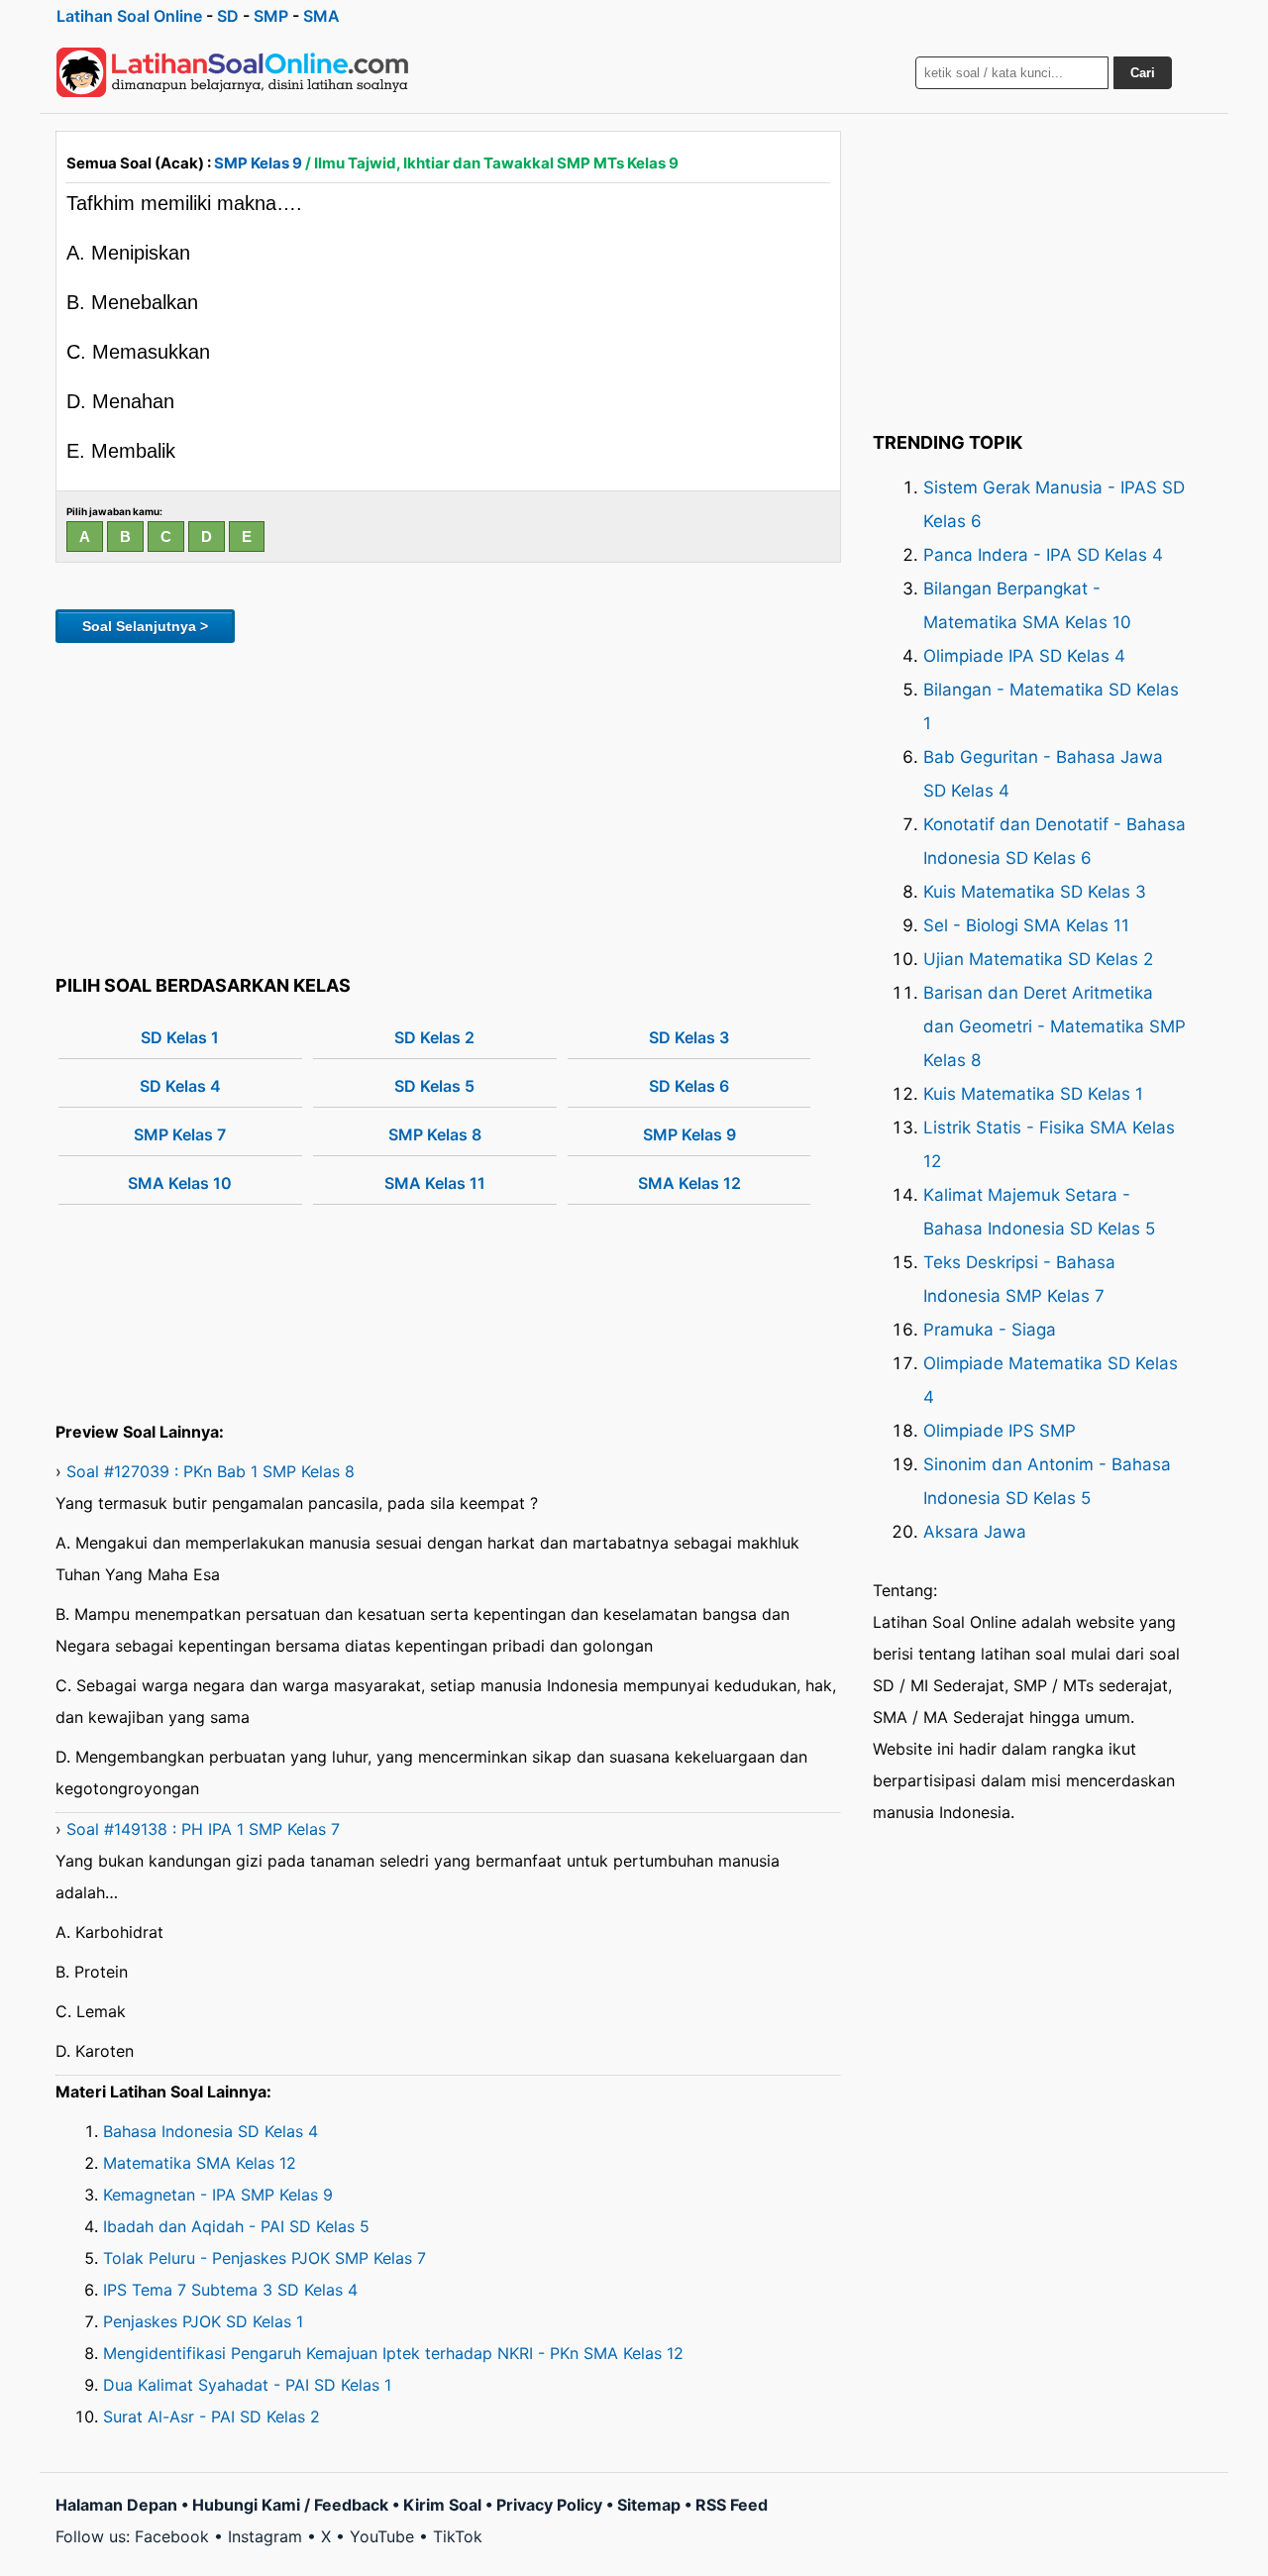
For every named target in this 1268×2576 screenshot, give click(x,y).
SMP (271, 16)
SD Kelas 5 (434, 1086)
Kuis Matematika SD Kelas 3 (1035, 892)
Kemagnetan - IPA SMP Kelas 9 (218, 2195)
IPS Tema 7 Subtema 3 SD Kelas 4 (230, 2290)
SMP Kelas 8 (435, 1134)
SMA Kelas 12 (689, 1183)
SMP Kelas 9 (258, 163)
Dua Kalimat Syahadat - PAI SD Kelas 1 (247, 2385)
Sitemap (649, 2505)
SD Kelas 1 (180, 1037)
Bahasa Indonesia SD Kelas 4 (211, 2131)
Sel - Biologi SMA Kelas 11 (1026, 925)
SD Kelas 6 (689, 1086)
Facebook (172, 2536)
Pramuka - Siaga (990, 1330)
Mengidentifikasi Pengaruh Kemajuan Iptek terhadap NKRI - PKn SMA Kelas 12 (393, 2353)
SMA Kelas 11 (435, 1183)
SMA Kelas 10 (180, 1183)
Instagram (265, 2536)
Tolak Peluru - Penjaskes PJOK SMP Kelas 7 (264, 2258)
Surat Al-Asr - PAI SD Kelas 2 (211, 2416)
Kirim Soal (442, 2505)
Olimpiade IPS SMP (1000, 1431)
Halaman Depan (116, 2505)
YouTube (382, 2536)
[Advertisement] (448, 805)
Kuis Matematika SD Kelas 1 (1033, 1094)
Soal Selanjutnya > (145, 626)
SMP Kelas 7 (180, 1134)
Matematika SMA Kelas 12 (200, 2163)
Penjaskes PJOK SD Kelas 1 (203, 2321)
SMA (321, 16)
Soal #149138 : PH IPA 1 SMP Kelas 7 (203, 1829)
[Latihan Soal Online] (233, 72)
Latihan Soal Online (129, 16)
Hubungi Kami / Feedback (290, 2505)
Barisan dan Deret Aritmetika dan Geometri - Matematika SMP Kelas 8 (1055, 1026)
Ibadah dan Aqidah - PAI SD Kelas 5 (236, 2226)
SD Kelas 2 (434, 1037)
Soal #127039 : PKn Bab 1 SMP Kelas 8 (211, 1471)
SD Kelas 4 (180, 1086)
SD (228, 16)
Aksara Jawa (975, 1532)
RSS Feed (732, 2505)
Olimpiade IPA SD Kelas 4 (1024, 656)
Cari (1143, 73)
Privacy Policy (549, 2505)
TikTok (458, 2536)
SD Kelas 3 (689, 1037)
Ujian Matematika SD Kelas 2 (1038, 959)
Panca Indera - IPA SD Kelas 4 (1043, 555)
